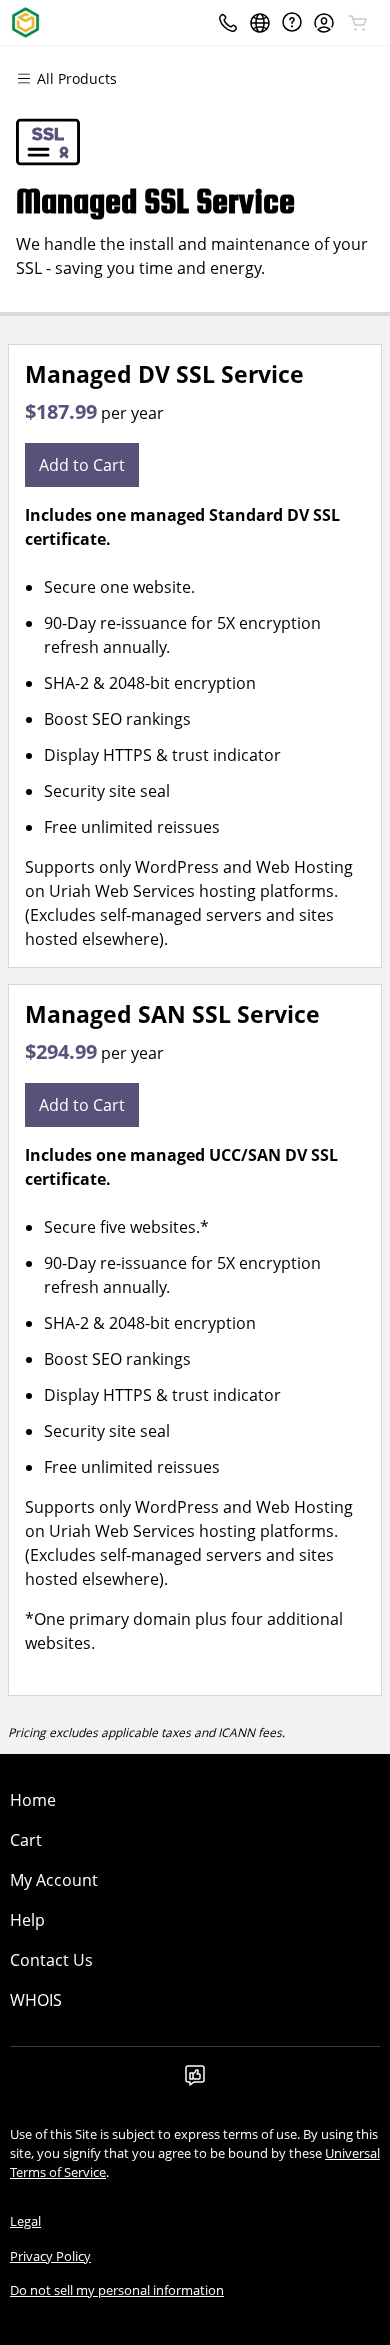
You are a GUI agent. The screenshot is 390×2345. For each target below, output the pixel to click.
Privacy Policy (50, 2256)
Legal (25, 2221)
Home (33, 1800)
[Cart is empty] (358, 23)
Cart (26, 1840)
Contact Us (51, 1960)
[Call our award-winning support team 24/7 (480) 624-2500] (292, 22)
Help (27, 1920)
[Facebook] (195, 2081)
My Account (54, 1880)
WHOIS (36, 2000)
